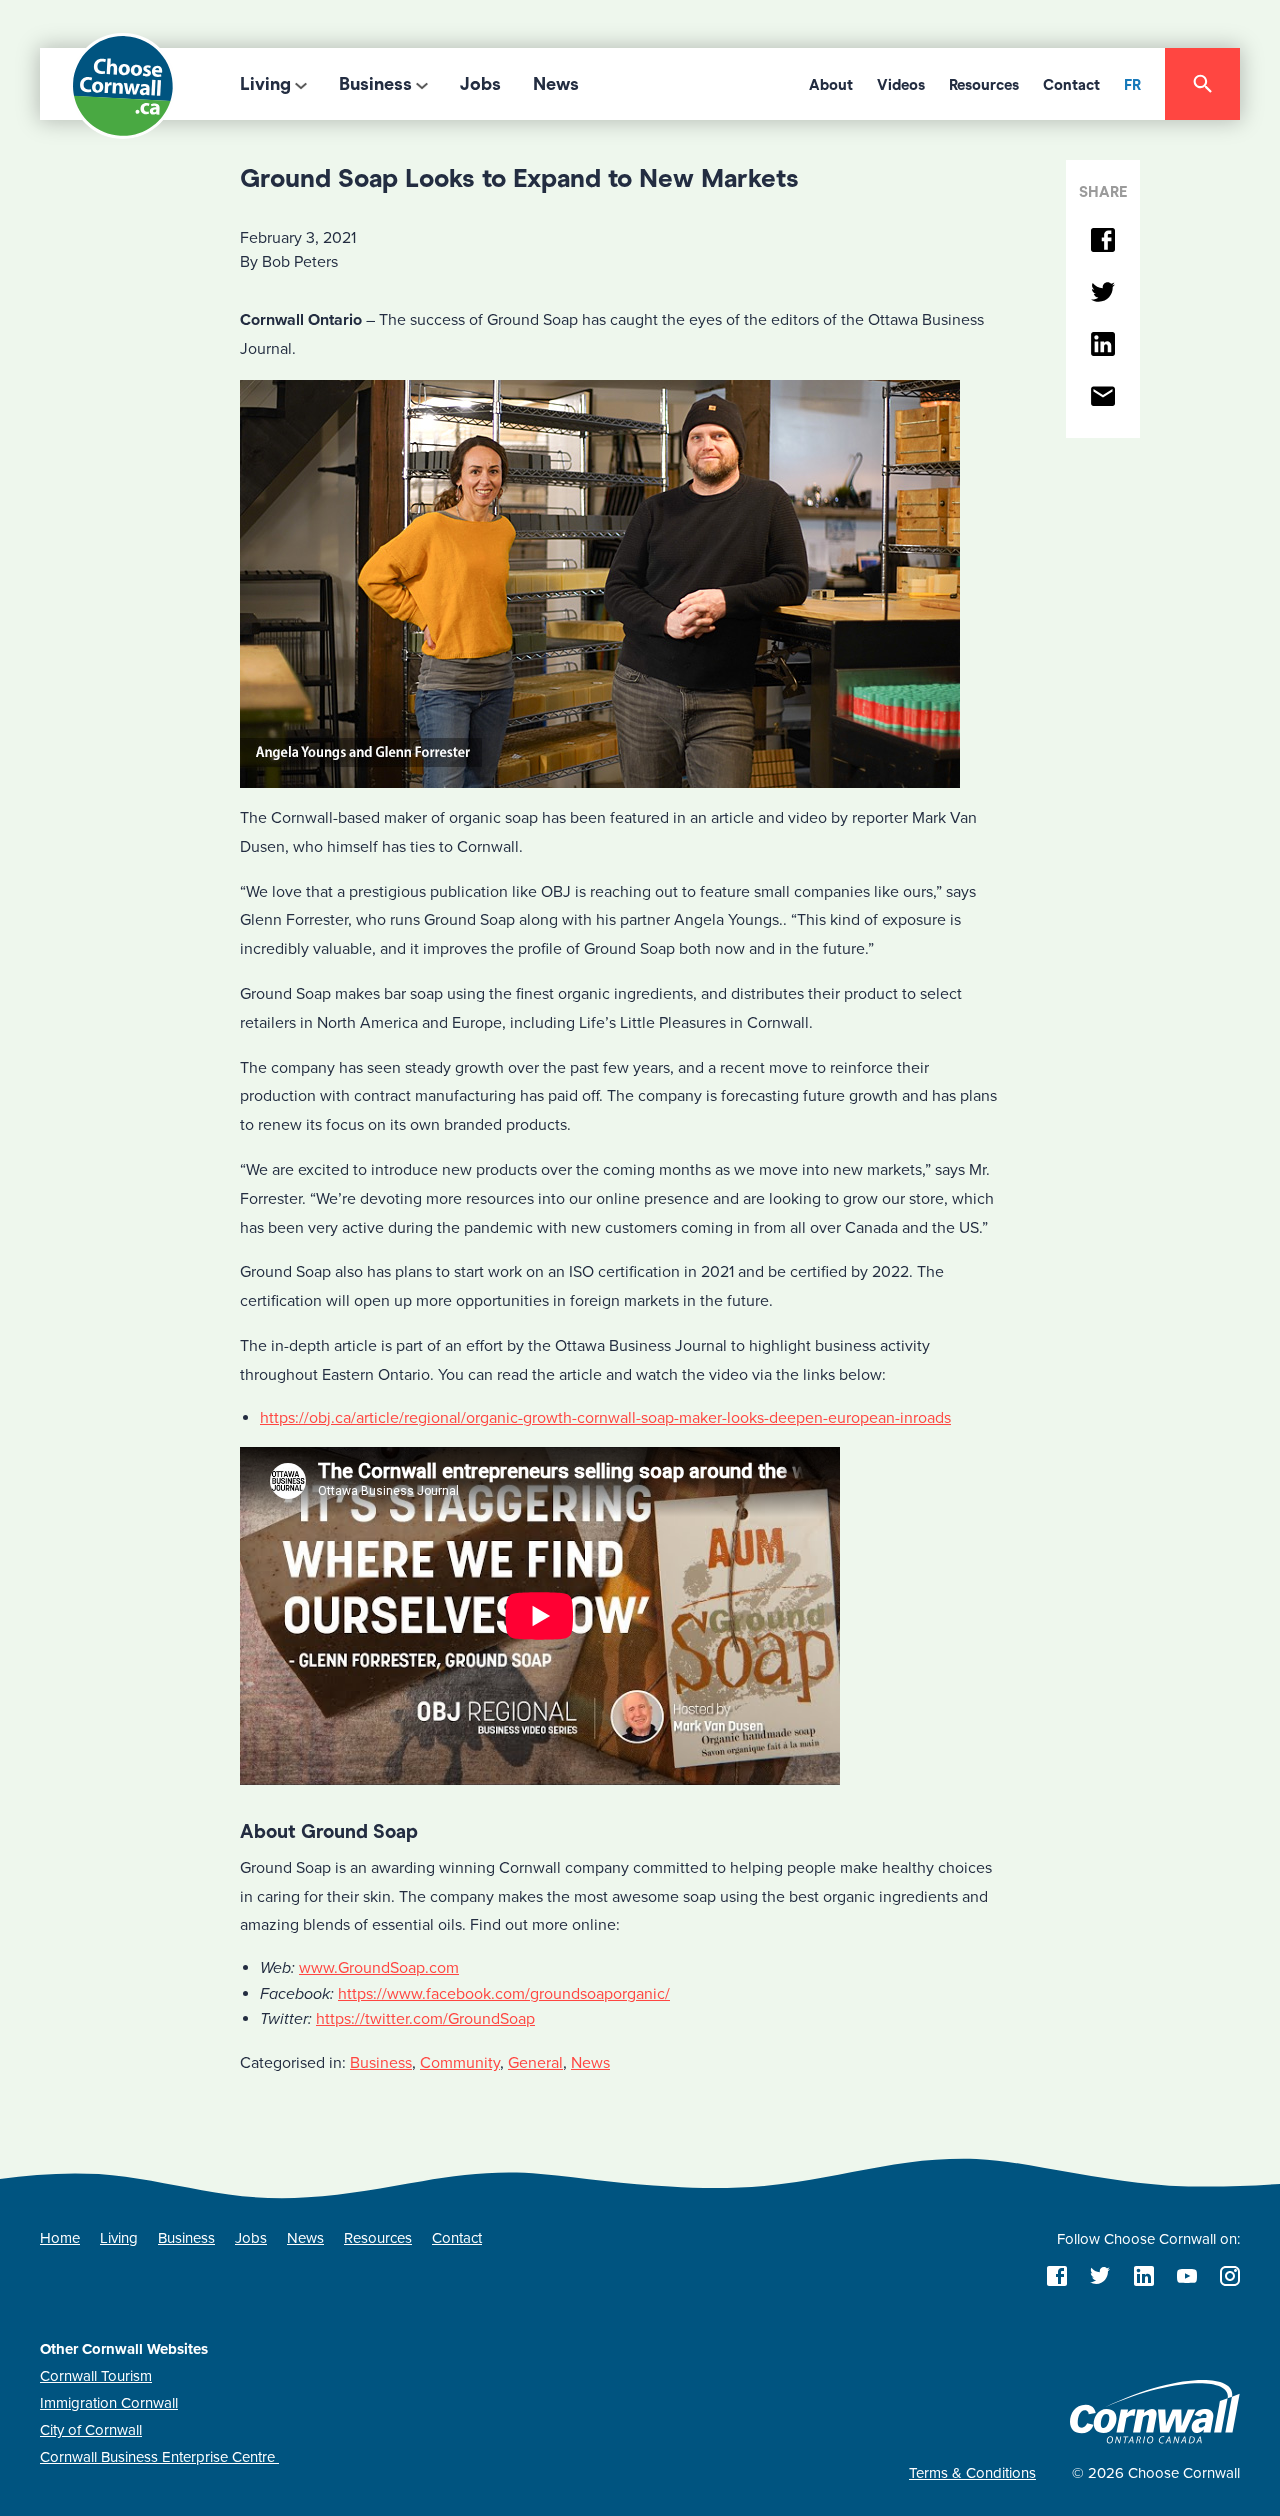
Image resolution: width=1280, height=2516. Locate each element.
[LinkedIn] (1103, 345)
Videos (901, 85)
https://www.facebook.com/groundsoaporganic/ (504, 1994)
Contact (1071, 85)
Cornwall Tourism (96, 2376)
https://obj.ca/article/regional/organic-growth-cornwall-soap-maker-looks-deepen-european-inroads (605, 1418)
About (831, 85)
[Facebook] (1103, 241)
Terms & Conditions (972, 2473)
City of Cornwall (91, 2430)
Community (460, 2063)
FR (1132, 85)
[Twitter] (1103, 293)
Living (265, 84)
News (556, 84)
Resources (984, 85)
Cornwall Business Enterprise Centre (159, 2457)
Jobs (480, 84)
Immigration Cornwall (109, 2403)
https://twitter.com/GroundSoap (425, 2019)
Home (60, 2238)
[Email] (1103, 397)
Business (375, 84)
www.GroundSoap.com (379, 1968)
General (535, 2063)
